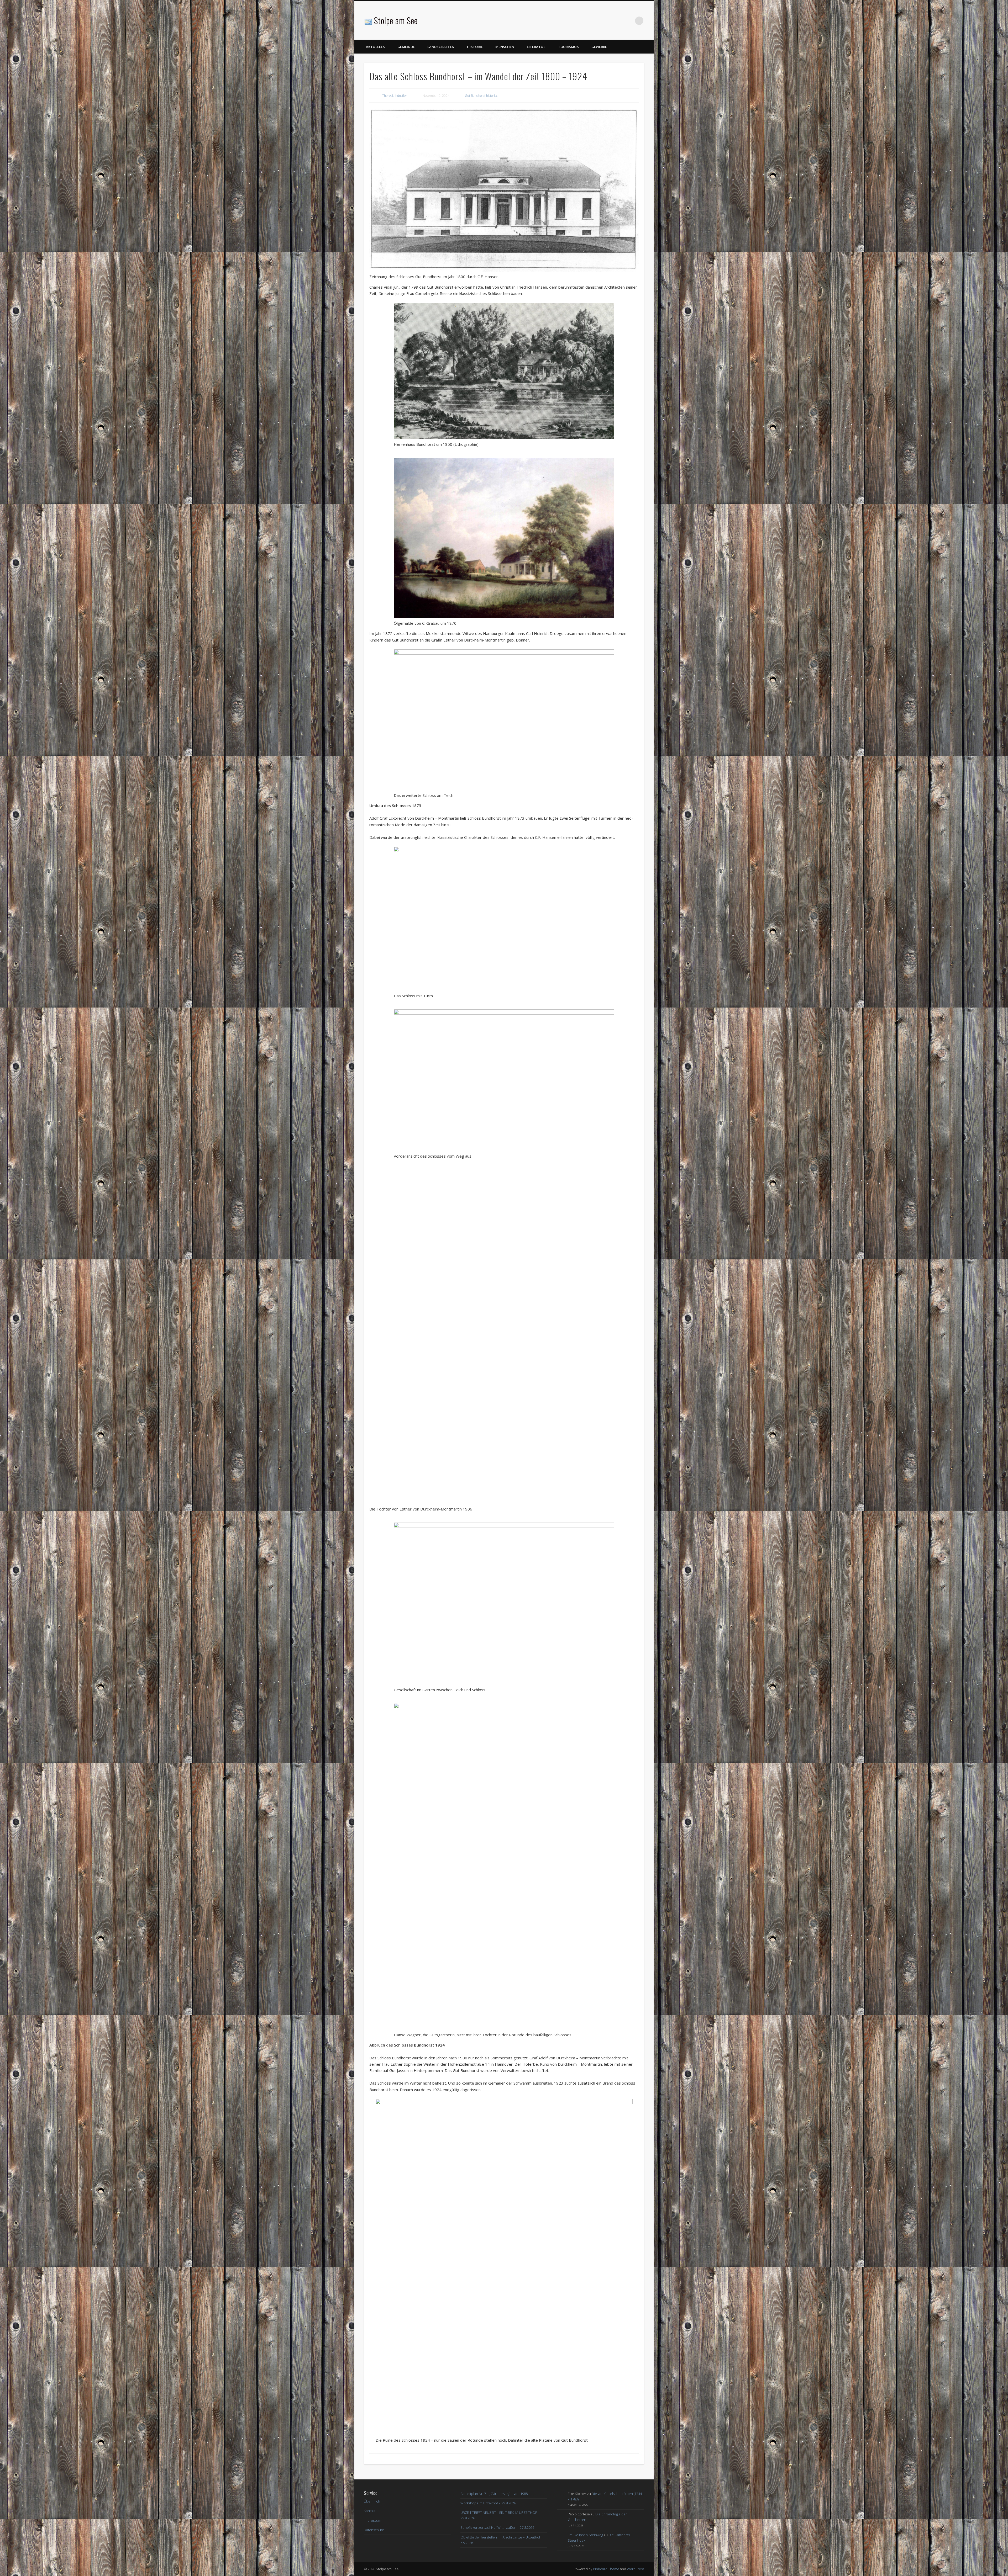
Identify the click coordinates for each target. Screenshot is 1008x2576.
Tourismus (568, 47)
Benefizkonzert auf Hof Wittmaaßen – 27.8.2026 (497, 2529)
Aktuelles (375, 47)
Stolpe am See (396, 20)
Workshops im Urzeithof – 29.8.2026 (488, 2504)
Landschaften (441, 47)
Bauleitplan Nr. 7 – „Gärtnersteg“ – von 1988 (494, 2495)
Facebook (628, 21)
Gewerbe (599, 47)
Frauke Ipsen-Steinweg (585, 2536)
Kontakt (370, 2512)
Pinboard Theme (606, 2570)
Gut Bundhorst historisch (482, 96)
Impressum (372, 2521)
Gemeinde (406, 47)
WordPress (636, 2570)
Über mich (372, 2503)
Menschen (505, 47)
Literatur (536, 47)
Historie (475, 47)
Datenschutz (374, 2531)
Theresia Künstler (395, 96)
